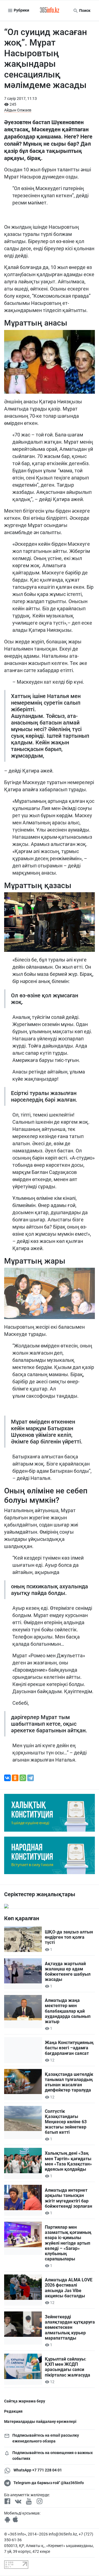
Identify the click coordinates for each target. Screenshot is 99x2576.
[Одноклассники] (15, 1778)
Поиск (84, 10)
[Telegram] (31, 1778)
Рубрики (21, 10)
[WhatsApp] (23, 1778)
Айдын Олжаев (18, 110)
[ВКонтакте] (7, 1778)
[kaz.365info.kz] (50, 10)
